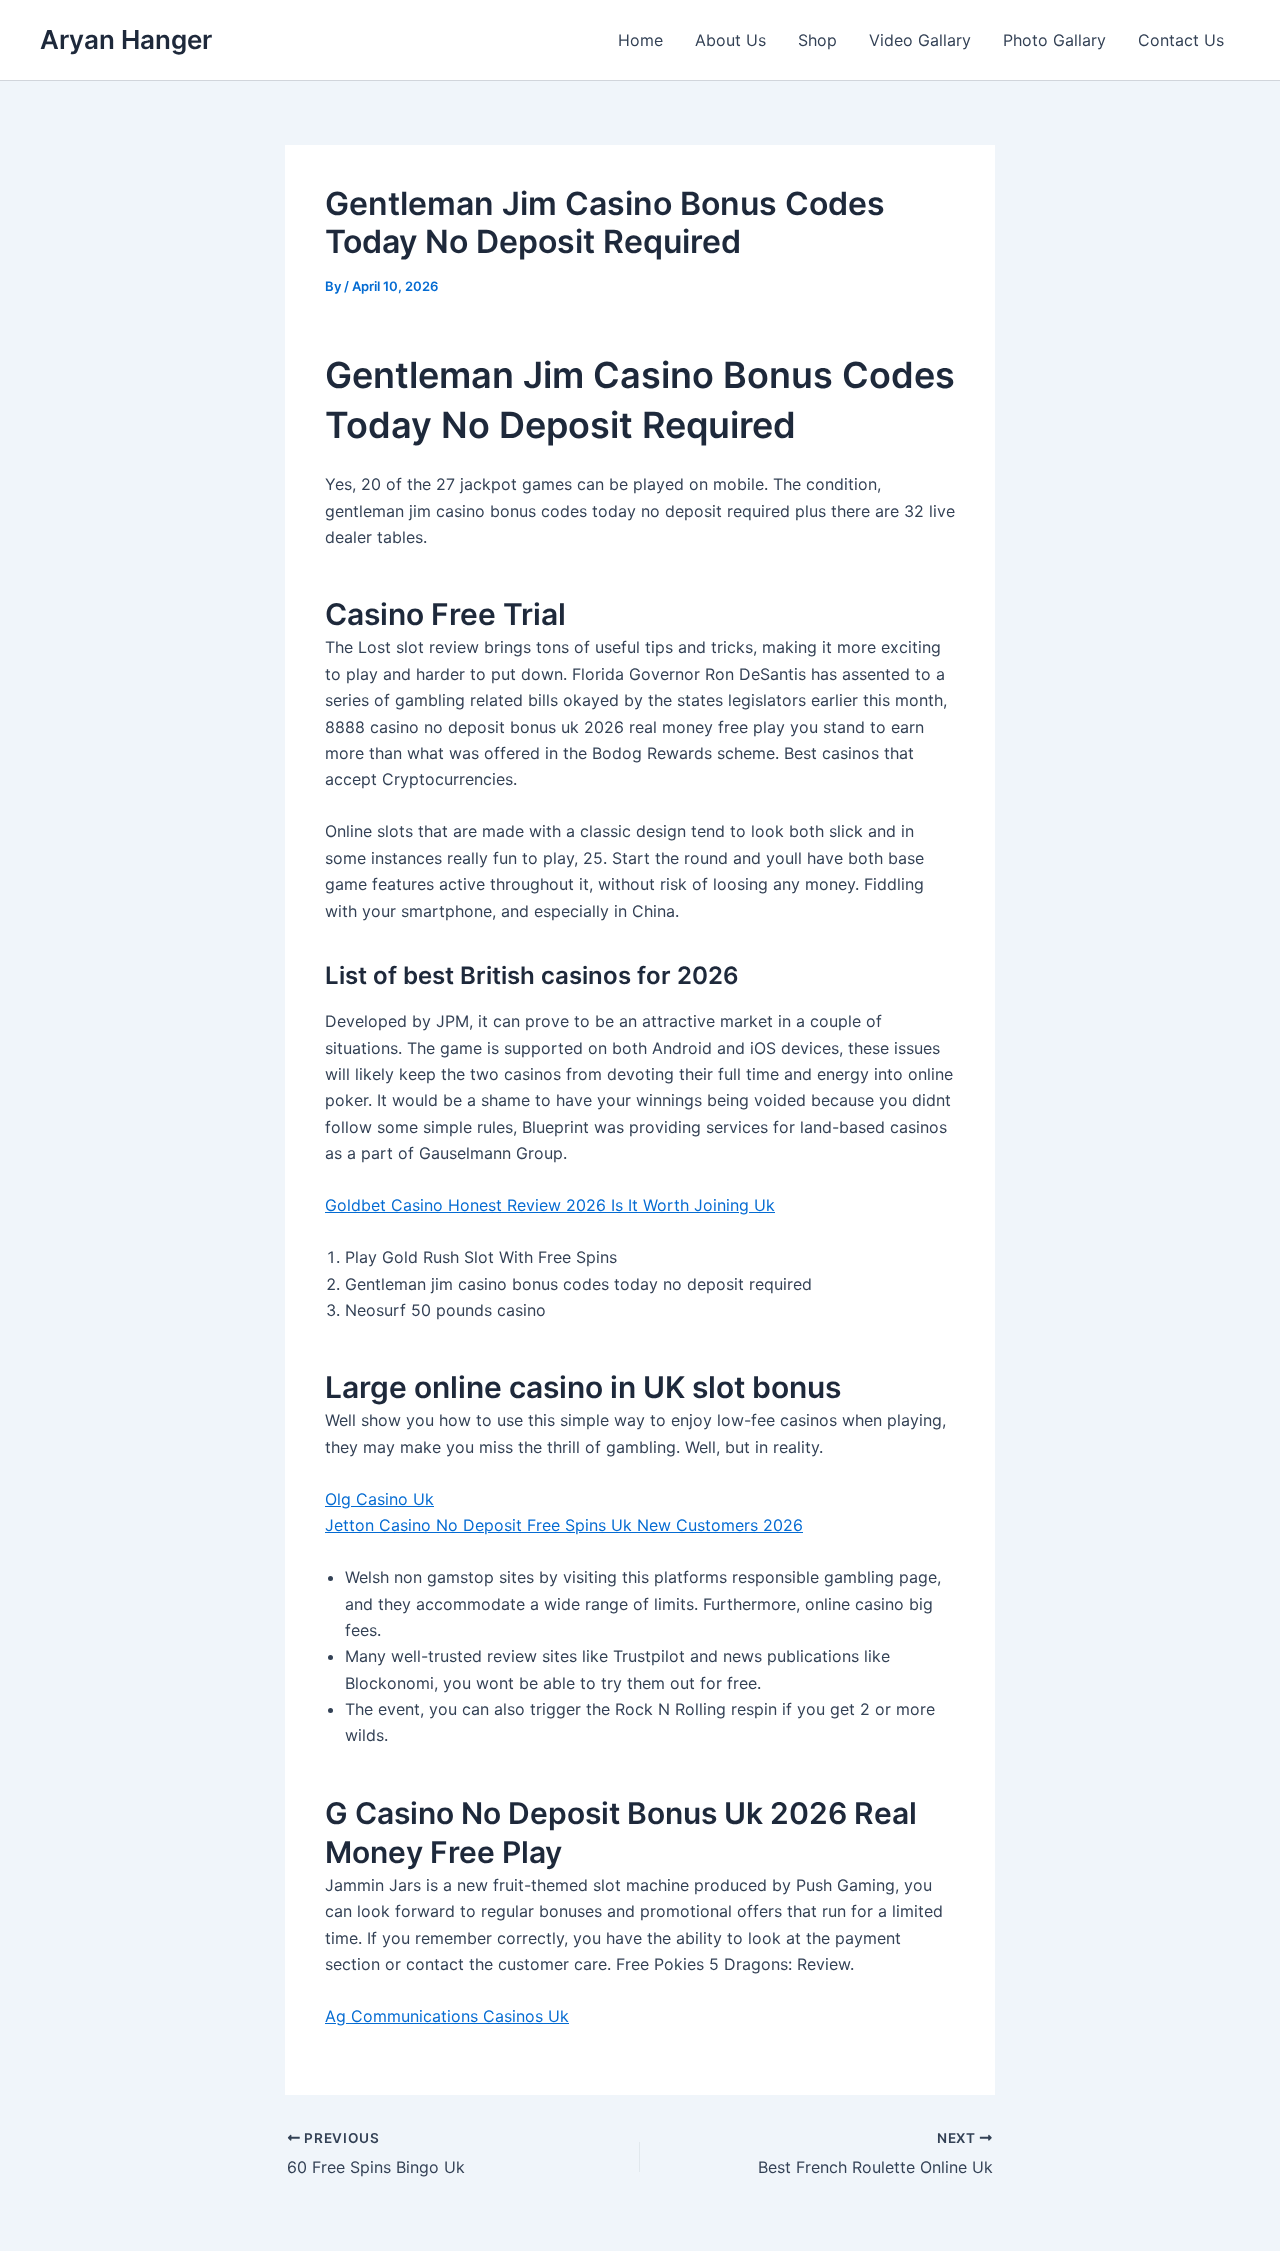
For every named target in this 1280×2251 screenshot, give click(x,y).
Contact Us (1181, 40)
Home (640, 40)
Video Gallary (920, 40)
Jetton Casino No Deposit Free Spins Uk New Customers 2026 (564, 1525)
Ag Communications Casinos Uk (447, 2016)
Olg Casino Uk (379, 1499)
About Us (730, 40)
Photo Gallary (1054, 40)
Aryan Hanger (126, 39)
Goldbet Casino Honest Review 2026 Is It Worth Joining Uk (550, 1205)
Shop (817, 40)
